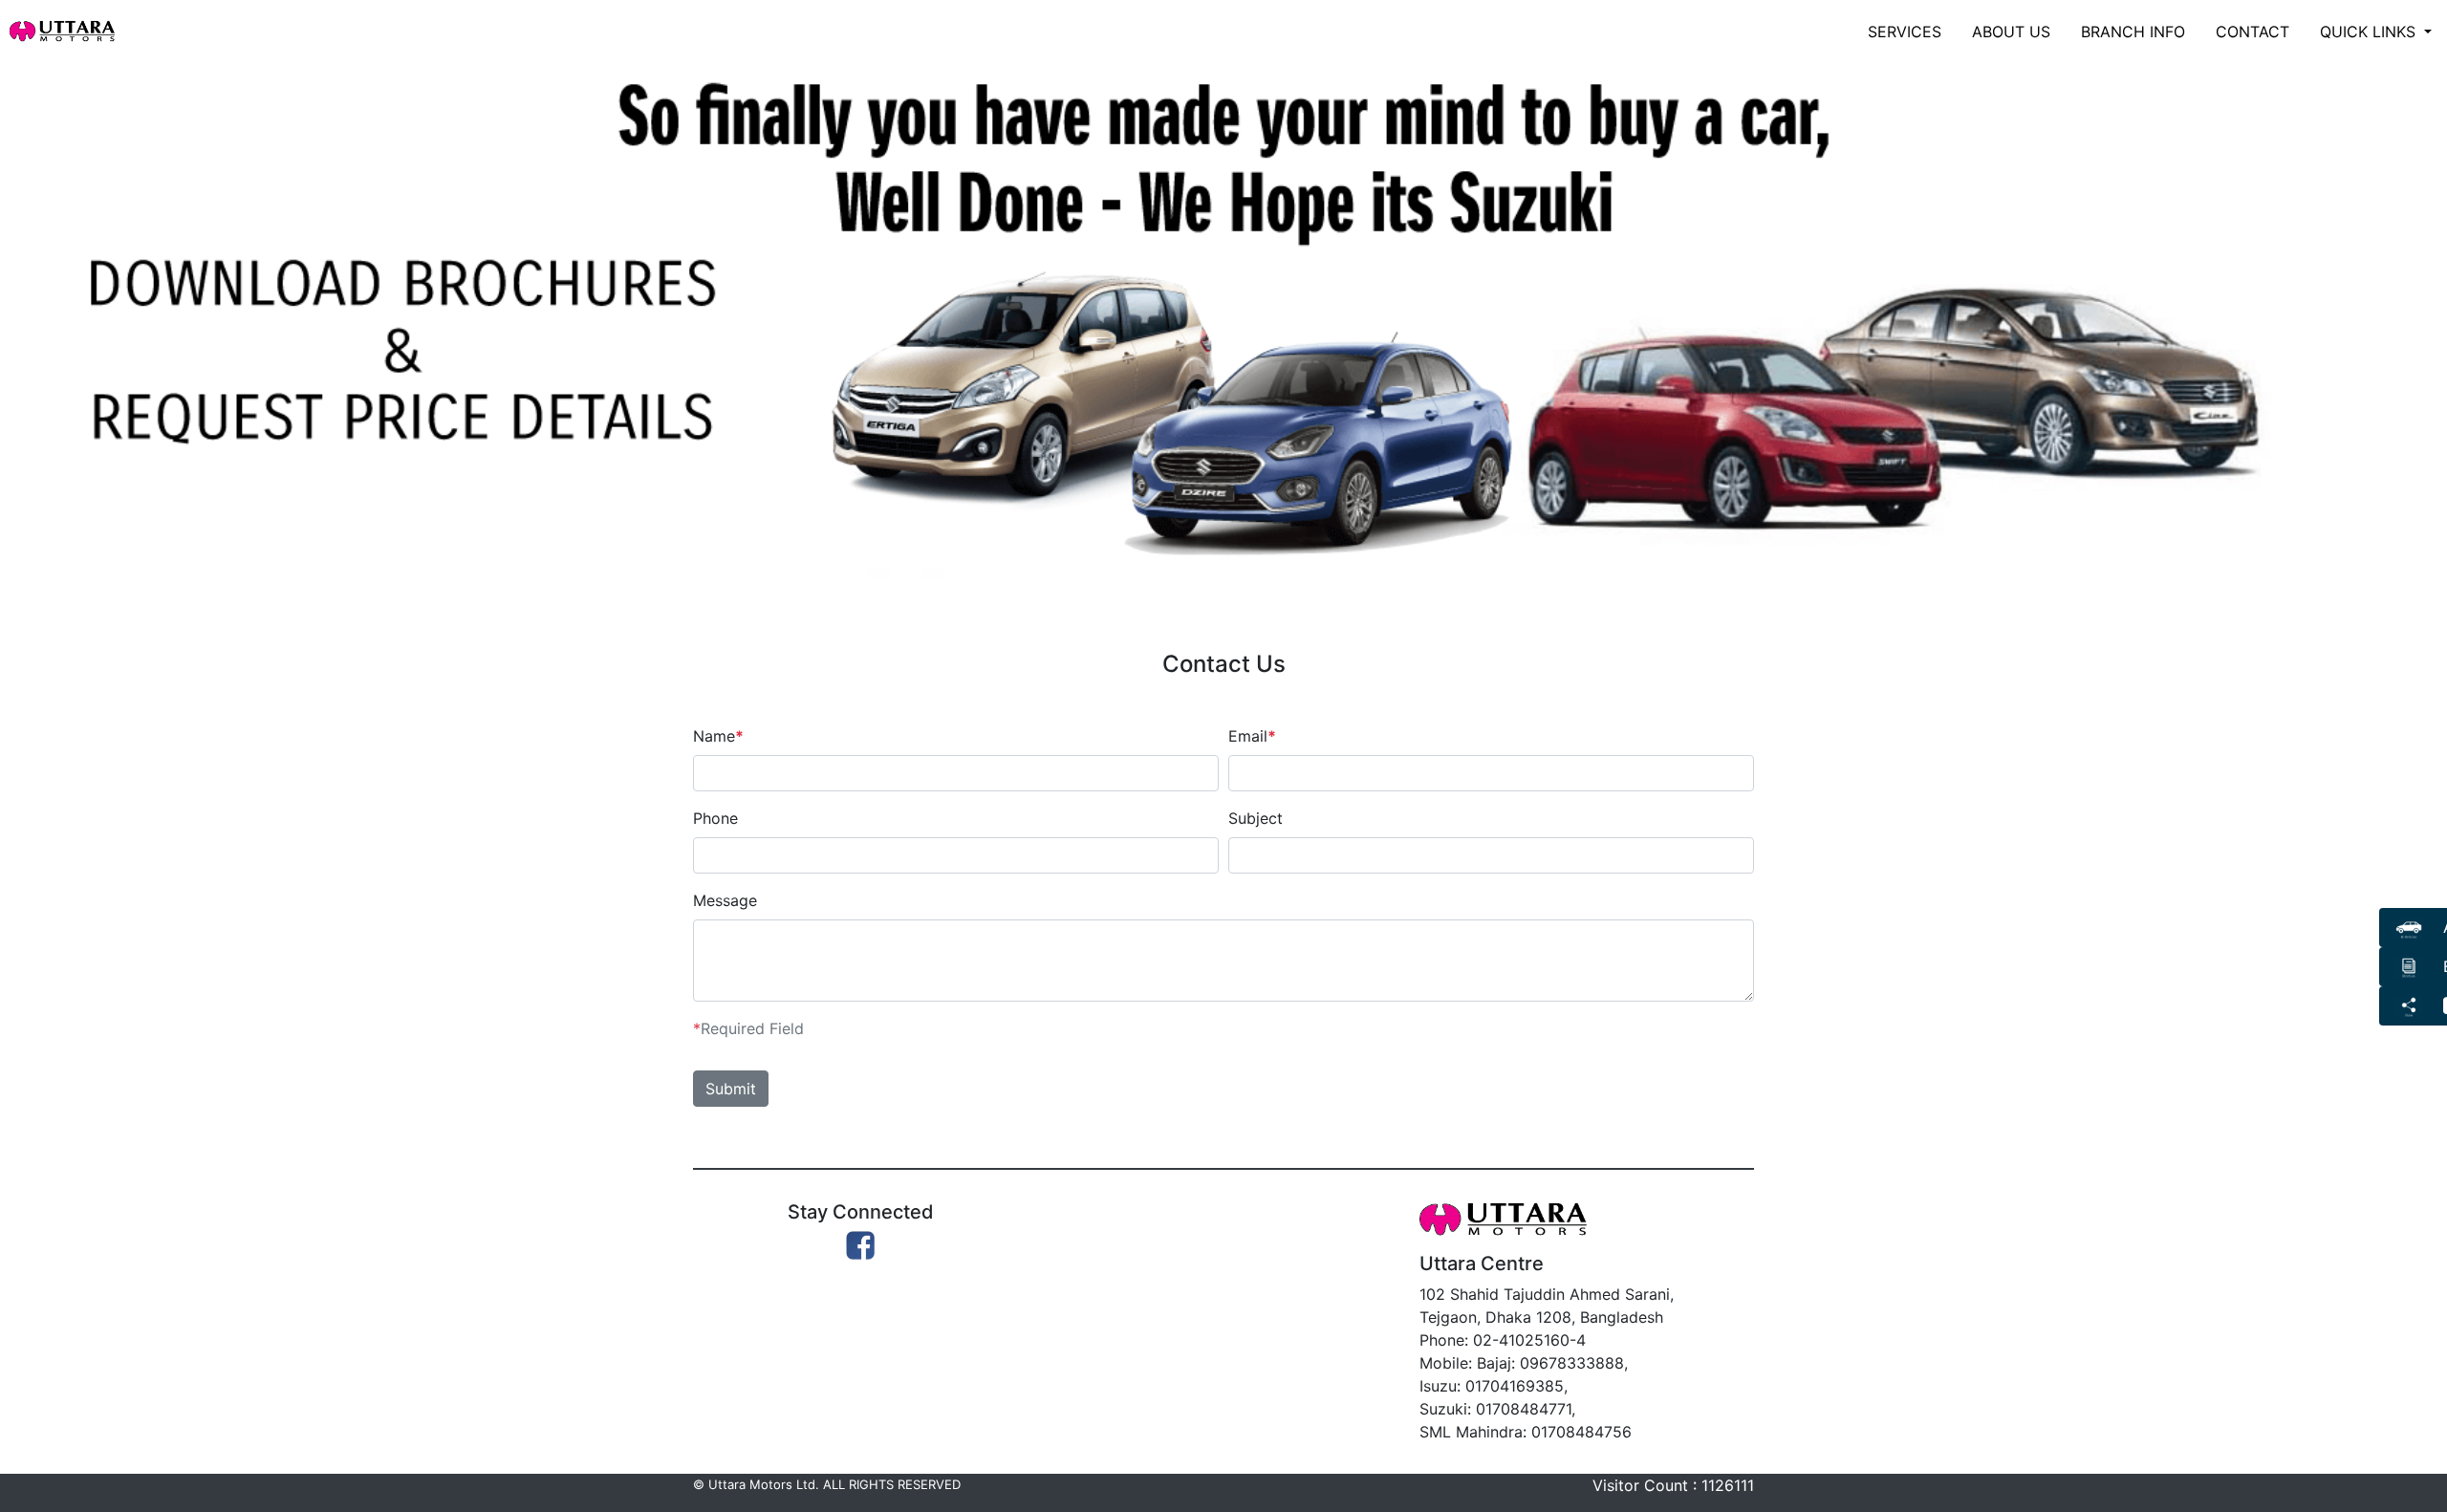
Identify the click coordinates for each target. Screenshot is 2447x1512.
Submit (731, 1089)
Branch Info (2133, 32)
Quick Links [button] (2370, 32)
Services (1905, 32)
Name (718, 736)
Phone (715, 818)
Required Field (748, 1028)
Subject (1256, 818)
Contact (2252, 32)
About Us (2011, 32)
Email (1252, 736)
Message (725, 900)
